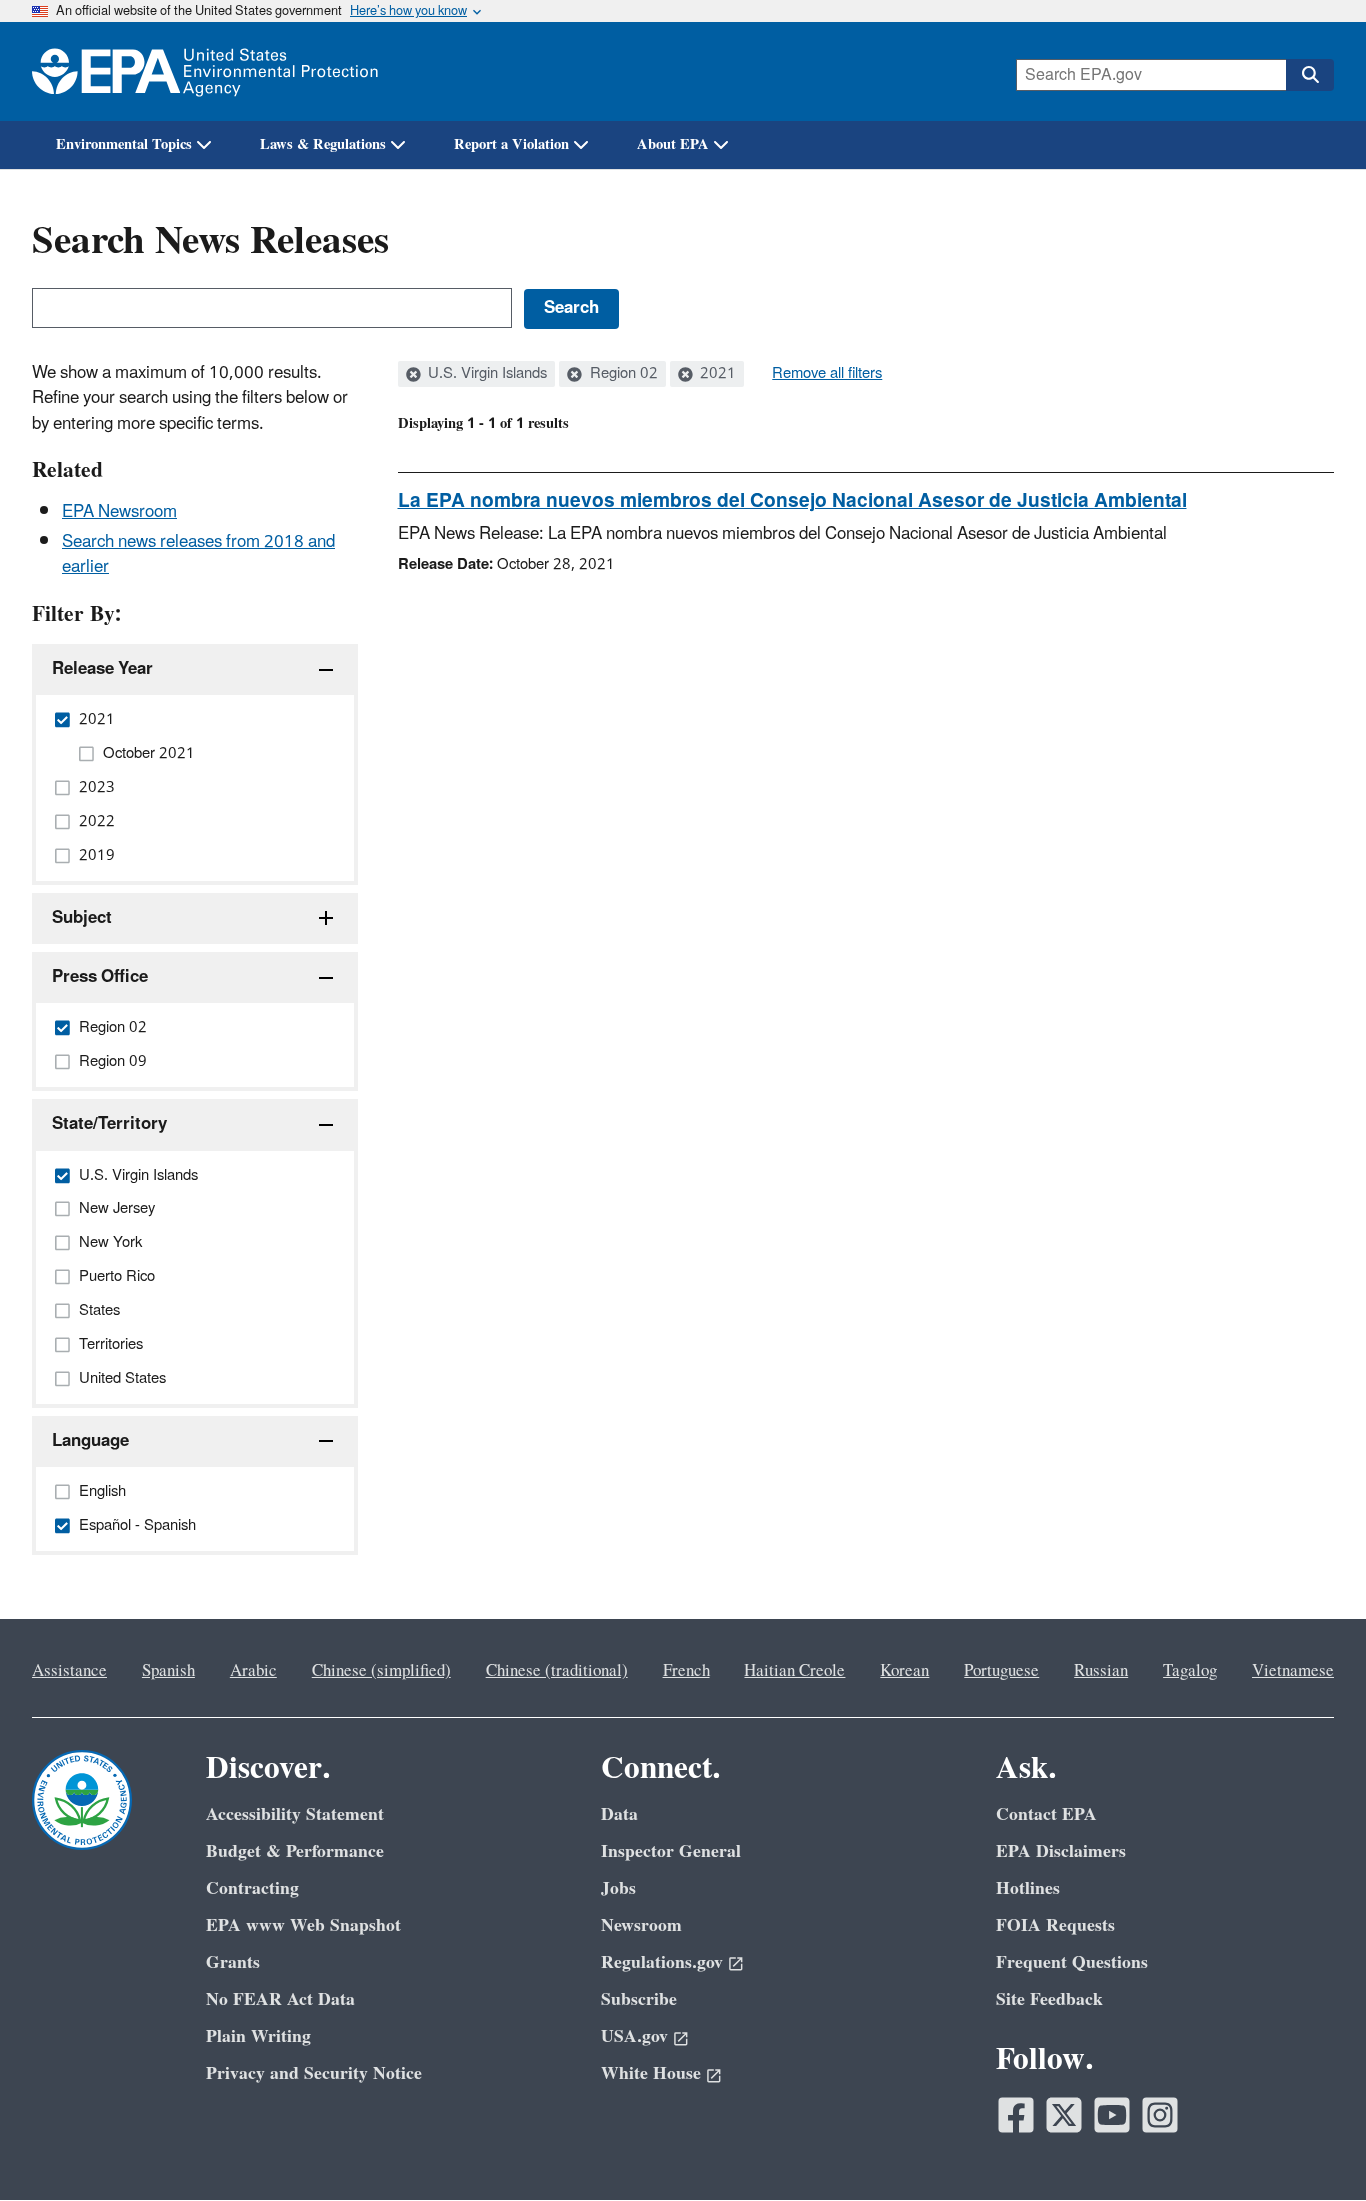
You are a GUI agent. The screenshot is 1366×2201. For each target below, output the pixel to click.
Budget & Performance (295, 1851)
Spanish (168, 1671)
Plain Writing (258, 2036)
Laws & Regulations (323, 144)
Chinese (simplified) (381, 1671)
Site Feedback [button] (1049, 1999)
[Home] (205, 71)
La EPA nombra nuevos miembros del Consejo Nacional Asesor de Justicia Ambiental (792, 501)
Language (90, 1441)
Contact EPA (1046, 1814)
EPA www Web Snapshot (303, 1925)
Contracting (252, 1888)
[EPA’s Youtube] (1112, 2115)
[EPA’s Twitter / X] (1064, 2115)
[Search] (1310, 75)
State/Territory (109, 1124)
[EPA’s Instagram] (1160, 2115)
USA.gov (634, 2036)
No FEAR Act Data (280, 1999)
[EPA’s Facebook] (1016, 2115)
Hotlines (1028, 1888)
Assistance (69, 1671)
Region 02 (622, 374)
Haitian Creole (794, 1671)
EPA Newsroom (119, 512)
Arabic (253, 1671)
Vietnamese (1293, 1671)
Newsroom (641, 1925)
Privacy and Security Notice (314, 2073)
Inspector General (671, 1851)
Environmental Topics (124, 144)
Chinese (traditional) (557, 1671)
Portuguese (1001, 1671)
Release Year (102, 669)
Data (619, 1814)
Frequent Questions (1072, 1962)
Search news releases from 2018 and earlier (198, 554)
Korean (904, 1671)
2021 (716, 374)
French (686, 1671)
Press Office (100, 977)
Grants (233, 1962)
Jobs (618, 1888)
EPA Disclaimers (1061, 1851)
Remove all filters (827, 374)
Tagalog (1190, 1671)
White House (651, 2073)
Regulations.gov (662, 1962)
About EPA (673, 144)
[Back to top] (1311, 2146)
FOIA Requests (1055, 1925)
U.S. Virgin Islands (485, 374)
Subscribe (639, 1999)
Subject (82, 918)
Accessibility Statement (295, 1814)
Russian (1101, 1671)
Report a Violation (511, 144)
